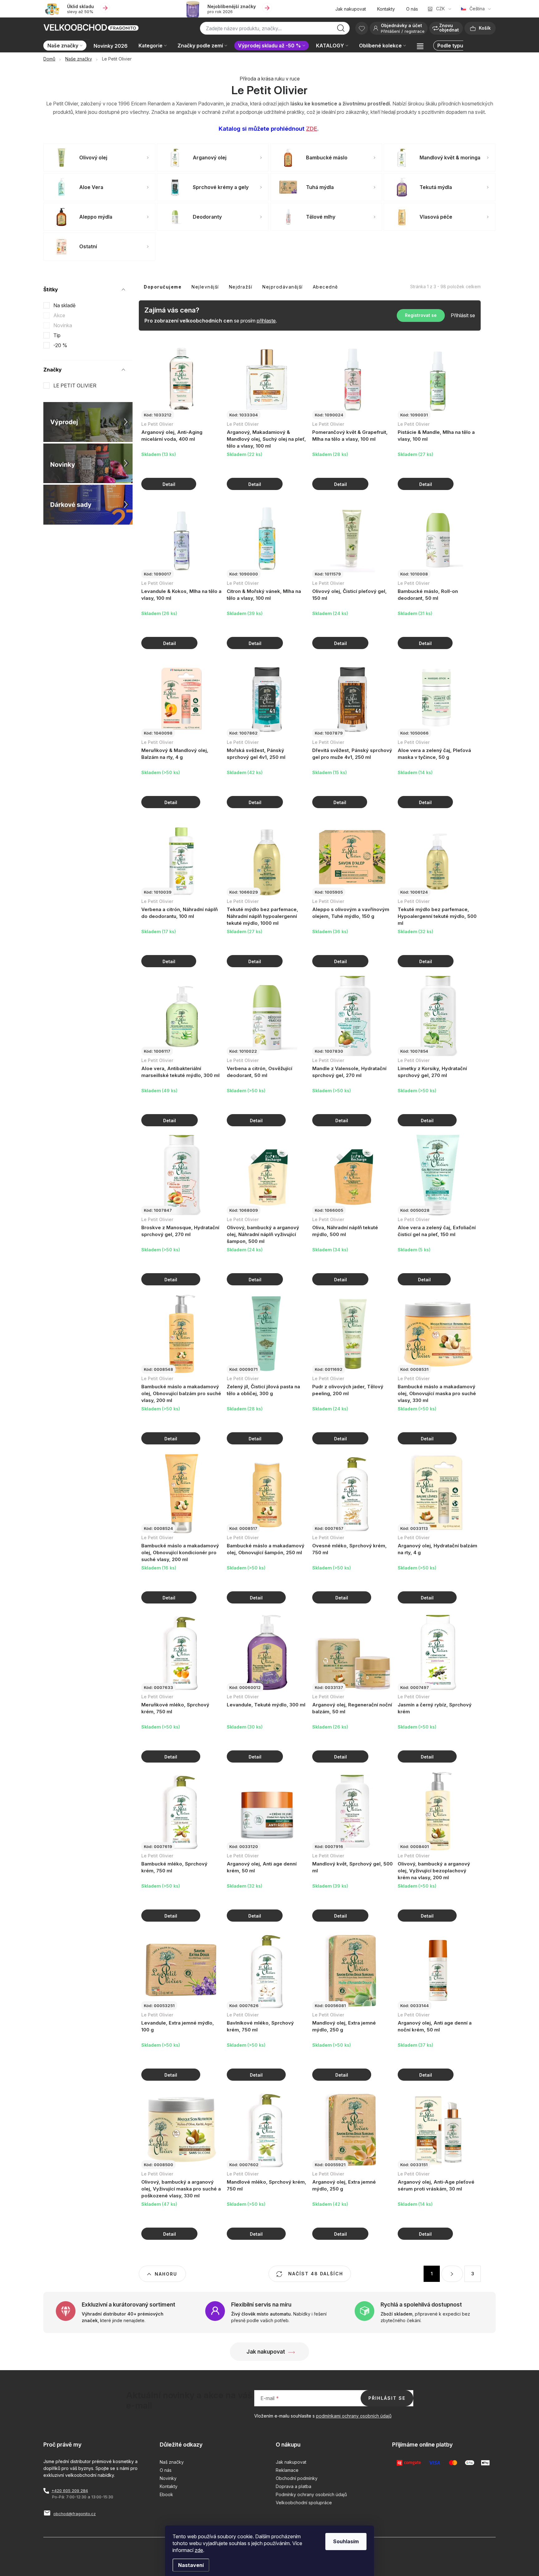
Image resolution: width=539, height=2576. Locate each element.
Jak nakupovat (351, 9)
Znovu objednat (449, 28)
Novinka (63, 325)
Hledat (341, 30)
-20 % (60, 345)
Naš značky (172, 2462)
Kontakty (386, 9)
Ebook (166, 2494)
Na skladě (64, 305)
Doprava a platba (294, 2486)
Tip (57, 335)
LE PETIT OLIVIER (75, 386)
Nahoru (166, 2274)
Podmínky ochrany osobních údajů (311, 2494)
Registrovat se (421, 315)
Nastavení (191, 2565)
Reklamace (287, 2470)
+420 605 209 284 (70, 2491)
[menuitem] (66, 46)
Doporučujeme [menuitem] (163, 287)
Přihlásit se (463, 315)
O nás (412, 9)
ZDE (312, 129)
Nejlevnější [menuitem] (205, 287)
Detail (169, 484)
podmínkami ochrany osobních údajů (354, 2416)
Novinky (168, 2478)
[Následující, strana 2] (452, 2274)
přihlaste (266, 321)
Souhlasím (346, 2541)
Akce (59, 315)
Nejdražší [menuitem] (241, 287)
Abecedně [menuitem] (325, 287)
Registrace (415, 31)
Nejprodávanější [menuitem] (283, 287)
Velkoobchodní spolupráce (304, 2503)
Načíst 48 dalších (315, 2274)
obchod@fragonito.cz (75, 2514)
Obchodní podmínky (297, 2478)
